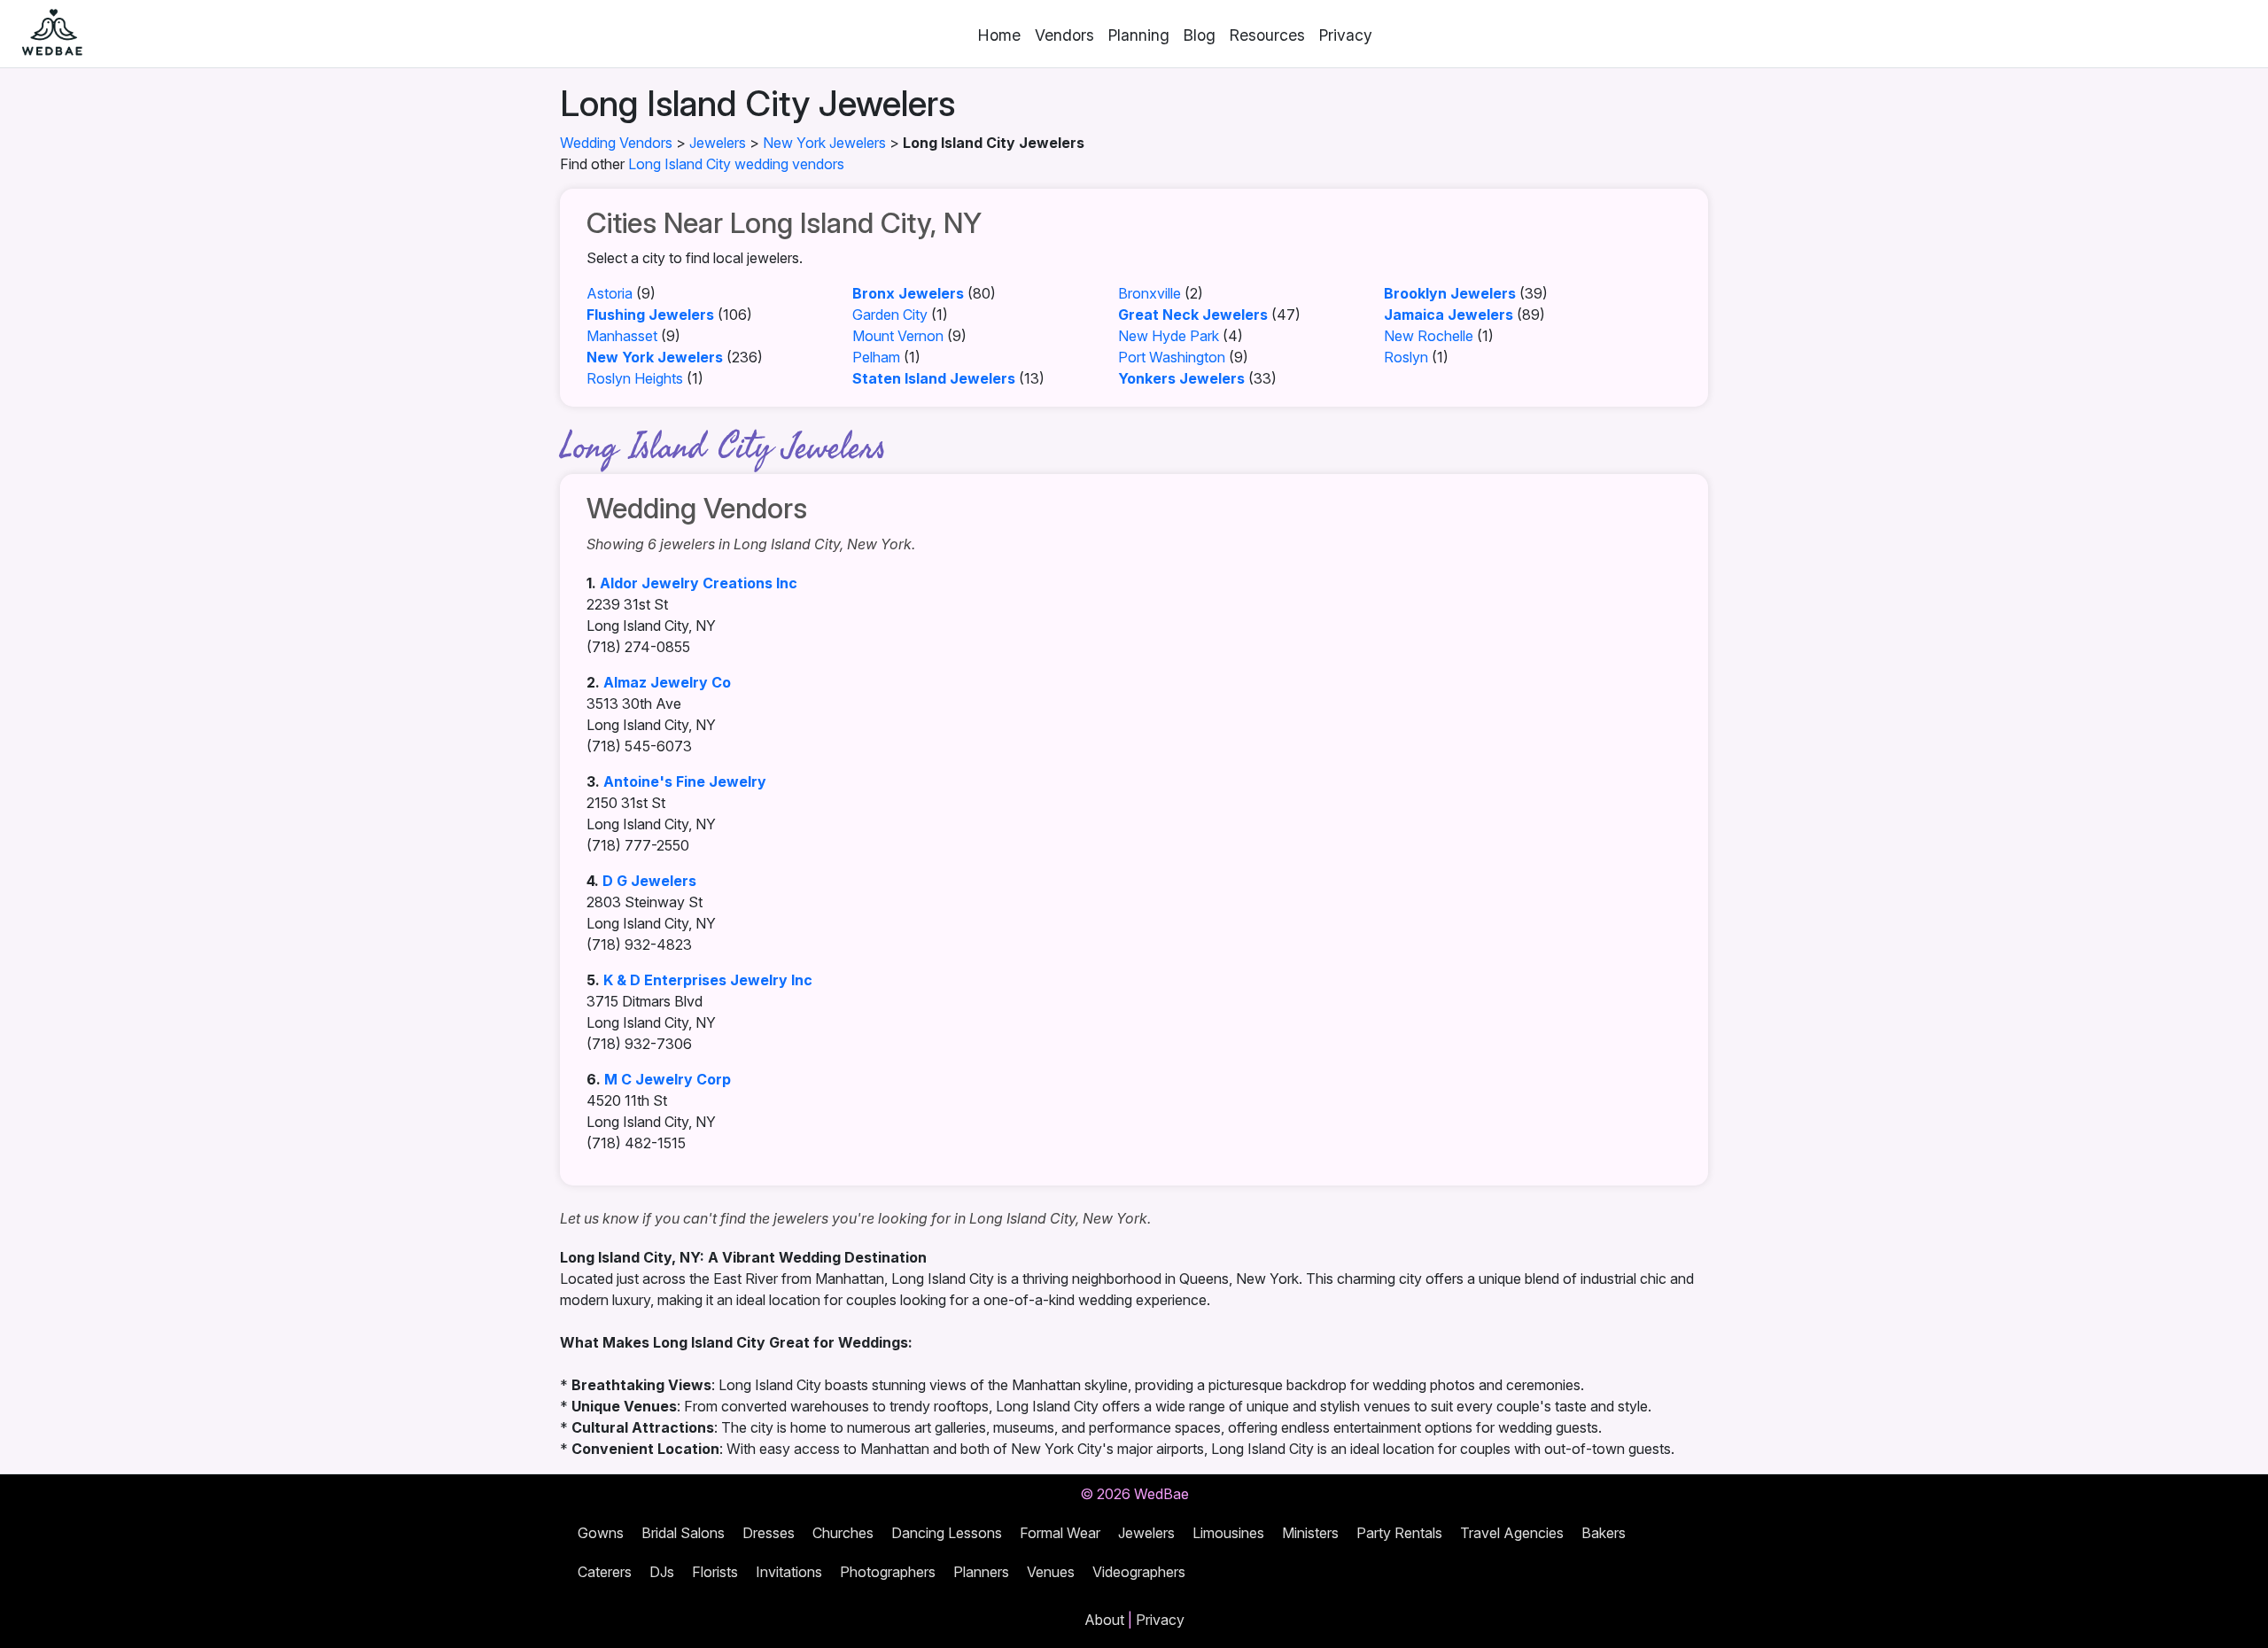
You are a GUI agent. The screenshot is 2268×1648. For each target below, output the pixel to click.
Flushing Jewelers (650, 315)
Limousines (1228, 1533)
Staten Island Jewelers (934, 378)
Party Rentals (1399, 1533)
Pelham (876, 357)
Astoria (610, 293)
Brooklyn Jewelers (1450, 293)
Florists (715, 1572)
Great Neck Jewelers (1193, 315)
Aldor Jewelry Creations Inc (699, 583)
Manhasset (622, 336)
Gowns (601, 1533)
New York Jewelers (824, 143)
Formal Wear (1060, 1533)
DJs (662, 1572)
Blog (1200, 35)
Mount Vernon (898, 336)
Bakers (1604, 1533)
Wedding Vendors (616, 143)
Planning (1139, 35)
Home (999, 35)
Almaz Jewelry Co (667, 682)
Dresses (769, 1533)
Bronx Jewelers (908, 293)
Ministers (1310, 1533)
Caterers (605, 1572)
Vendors (1064, 35)
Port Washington (1172, 357)
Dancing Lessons (947, 1533)
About (1104, 1620)
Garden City (890, 315)
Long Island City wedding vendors (736, 164)
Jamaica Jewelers (1449, 315)
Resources (1267, 35)
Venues (1051, 1572)
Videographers (1139, 1572)
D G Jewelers (649, 881)
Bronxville (1150, 293)
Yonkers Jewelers (1181, 378)
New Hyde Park (1169, 336)
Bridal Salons (683, 1533)
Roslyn (1406, 357)
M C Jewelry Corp (668, 1079)
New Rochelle (1429, 336)
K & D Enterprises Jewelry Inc (708, 980)
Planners (981, 1572)
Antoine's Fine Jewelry (685, 781)
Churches (843, 1533)
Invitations (789, 1572)
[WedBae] (44, 34)
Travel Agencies (1512, 1533)
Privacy (1346, 35)
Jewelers (718, 143)
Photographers (888, 1572)
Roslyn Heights (635, 378)
